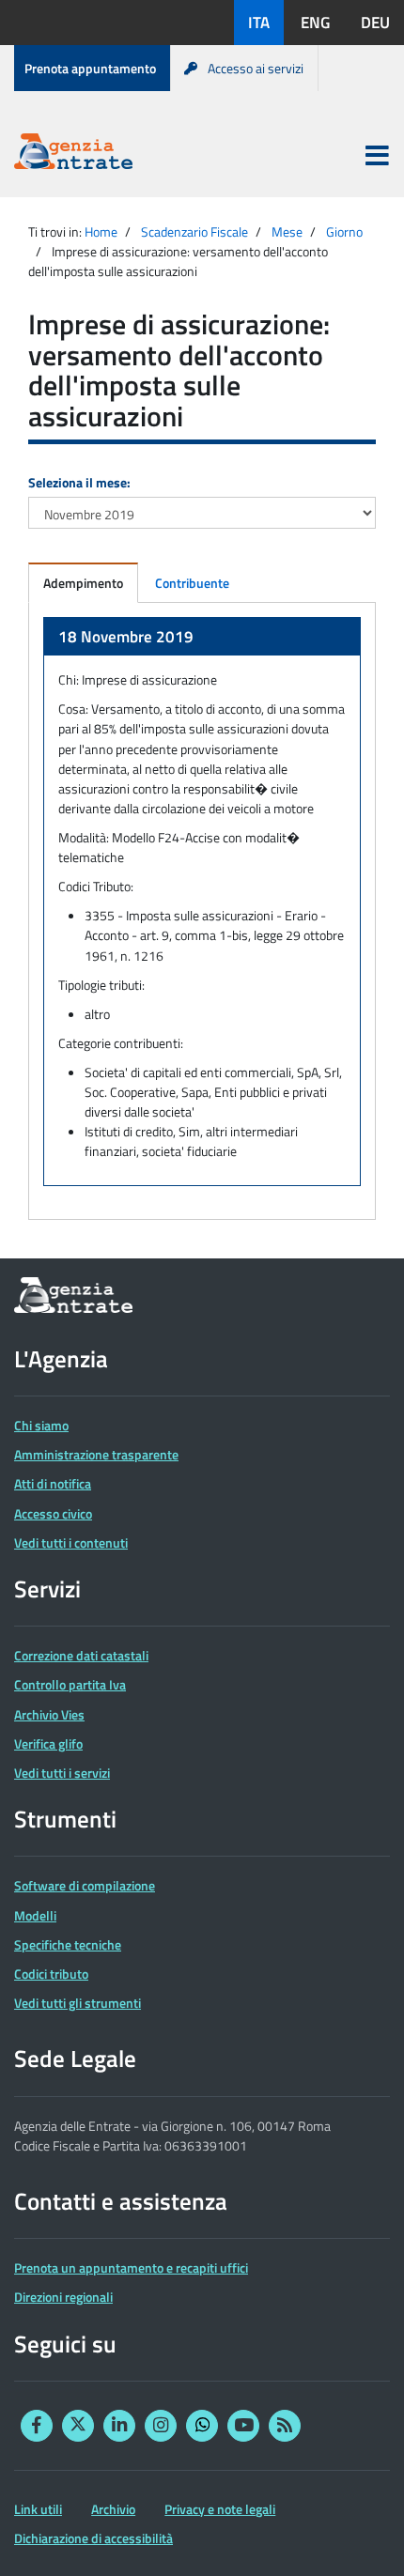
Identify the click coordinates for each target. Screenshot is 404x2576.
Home (101, 231)
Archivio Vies (49, 1714)
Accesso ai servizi (256, 68)
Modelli (35, 1915)
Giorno (344, 231)
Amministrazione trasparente (96, 1454)
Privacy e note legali (220, 2509)
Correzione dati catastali (81, 1655)
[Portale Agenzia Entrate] (73, 154)
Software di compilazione (85, 1885)
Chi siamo (41, 1425)
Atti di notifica (53, 1483)
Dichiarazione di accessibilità (93, 2538)
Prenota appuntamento (90, 68)
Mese (287, 231)
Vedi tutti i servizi (62, 1773)
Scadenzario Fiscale (194, 231)
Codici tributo (51, 1974)
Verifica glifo (48, 1743)
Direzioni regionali (63, 2297)
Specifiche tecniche (68, 1944)
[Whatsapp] (202, 2426)
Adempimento (83, 583)
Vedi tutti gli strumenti (78, 2003)
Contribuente (192, 583)
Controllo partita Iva (70, 1684)
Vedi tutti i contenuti (71, 1543)
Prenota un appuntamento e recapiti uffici (131, 2267)
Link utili (38, 2509)
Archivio (113, 2509)
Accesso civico (53, 1513)
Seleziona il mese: (79, 482)
